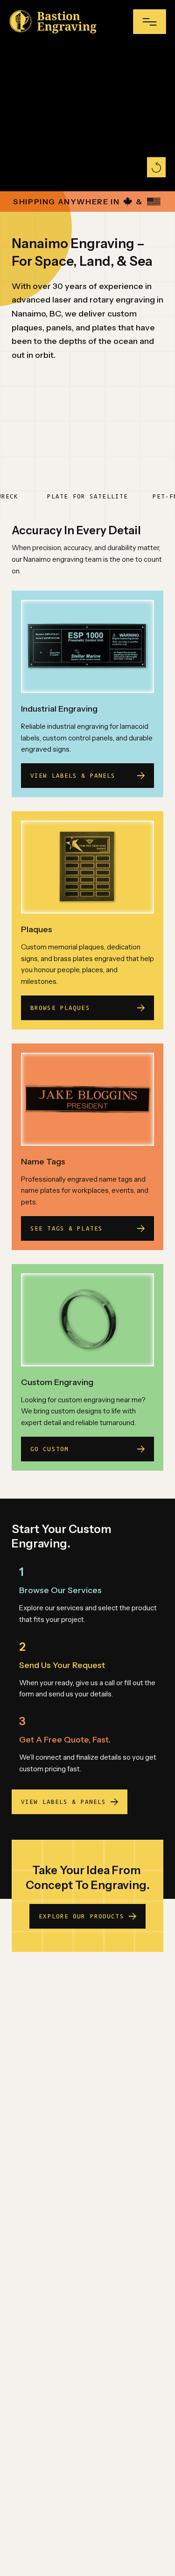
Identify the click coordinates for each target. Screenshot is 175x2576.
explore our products (81, 1916)
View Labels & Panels (63, 1802)
